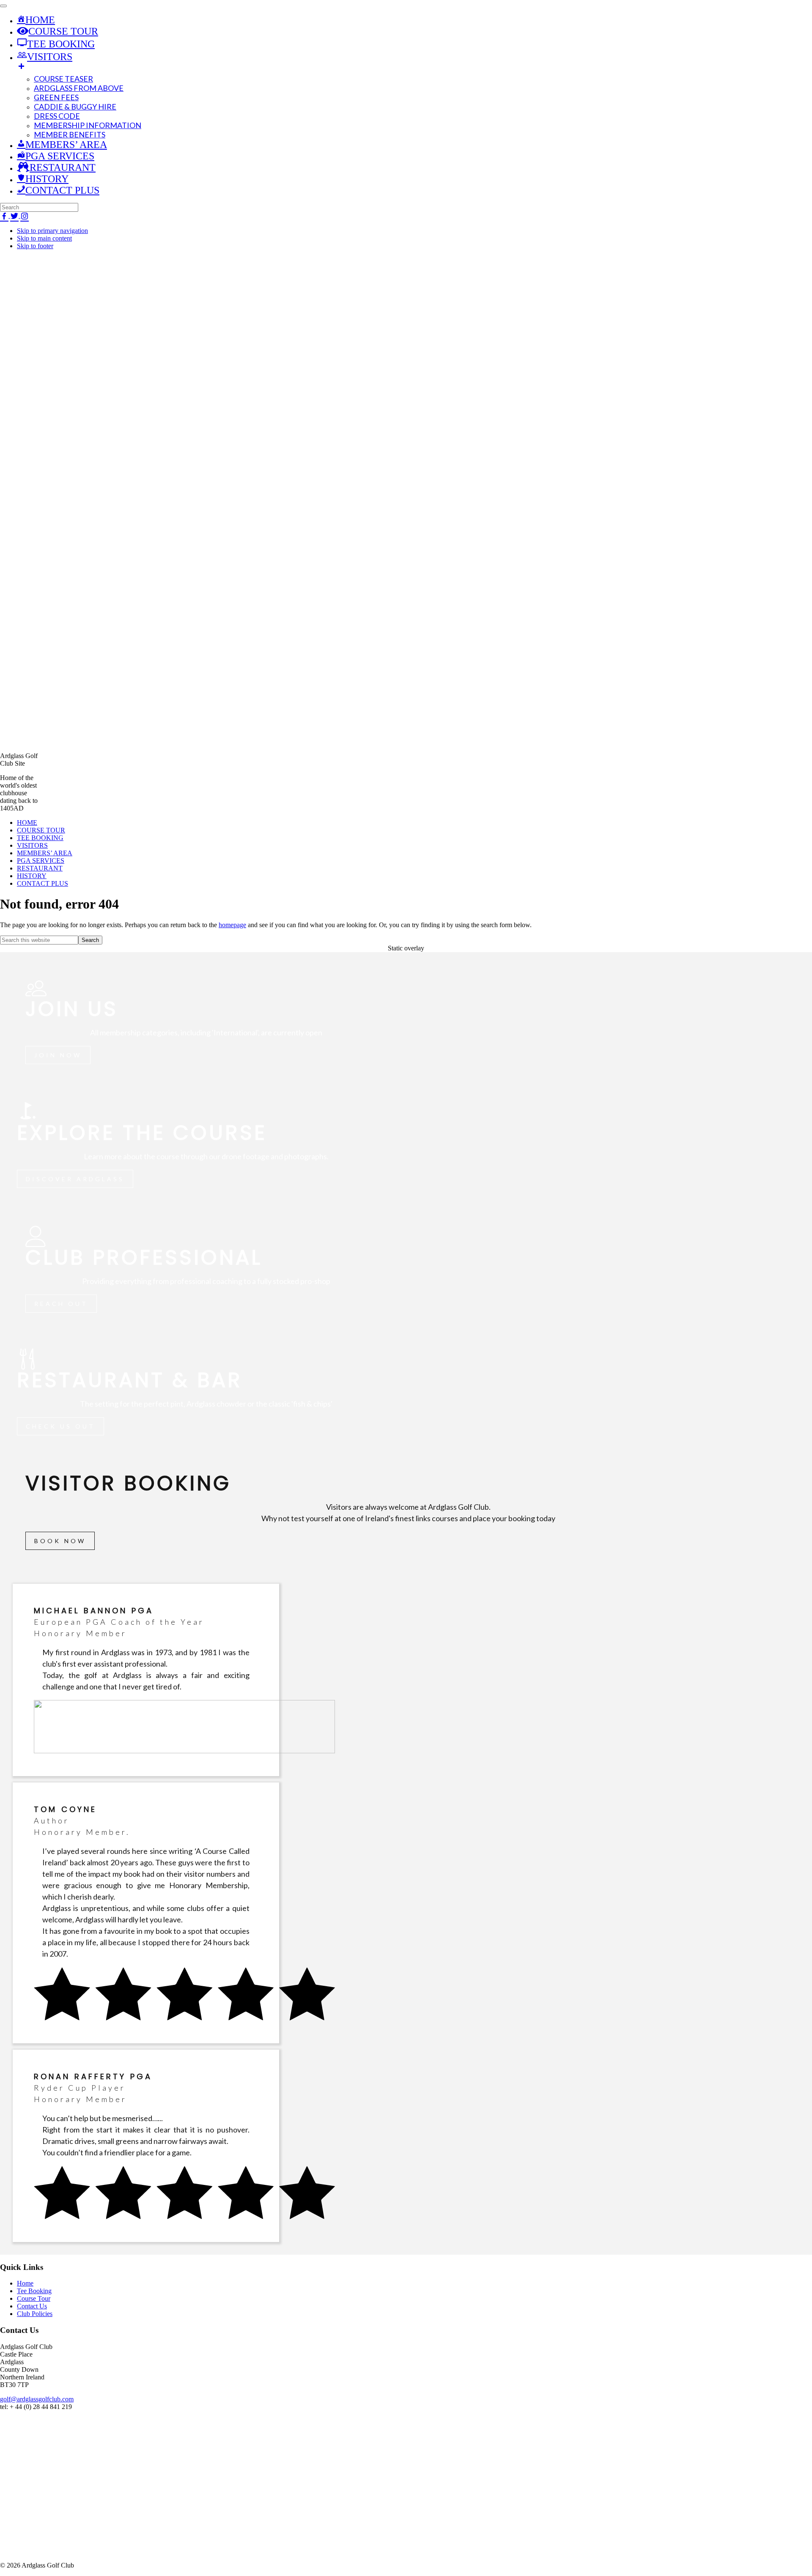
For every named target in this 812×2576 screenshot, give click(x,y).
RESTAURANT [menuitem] (63, 167)
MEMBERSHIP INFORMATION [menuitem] (88, 125)
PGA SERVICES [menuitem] (60, 156)
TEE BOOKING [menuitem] (56, 44)
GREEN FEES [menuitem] (56, 97)
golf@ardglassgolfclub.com (37, 2399)
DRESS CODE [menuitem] (57, 116)
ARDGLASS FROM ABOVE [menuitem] (79, 88)
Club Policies (35, 2314)
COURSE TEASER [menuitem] (63, 79)
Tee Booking (34, 2291)
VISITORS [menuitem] (45, 57)
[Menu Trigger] (3, 6)
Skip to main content (44, 238)
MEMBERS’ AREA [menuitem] (66, 145)
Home (25, 2283)
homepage (232, 925)
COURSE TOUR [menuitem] (63, 31)
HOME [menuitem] (40, 20)
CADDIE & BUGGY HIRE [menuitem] (75, 107)
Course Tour (34, 2298)
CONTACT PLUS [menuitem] (62, 190)
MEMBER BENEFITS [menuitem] (70, 134)
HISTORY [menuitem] (47, 179)
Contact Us (32, 2306)
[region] (406, 1600)
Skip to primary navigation (52, 231)
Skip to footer (35, 246)
